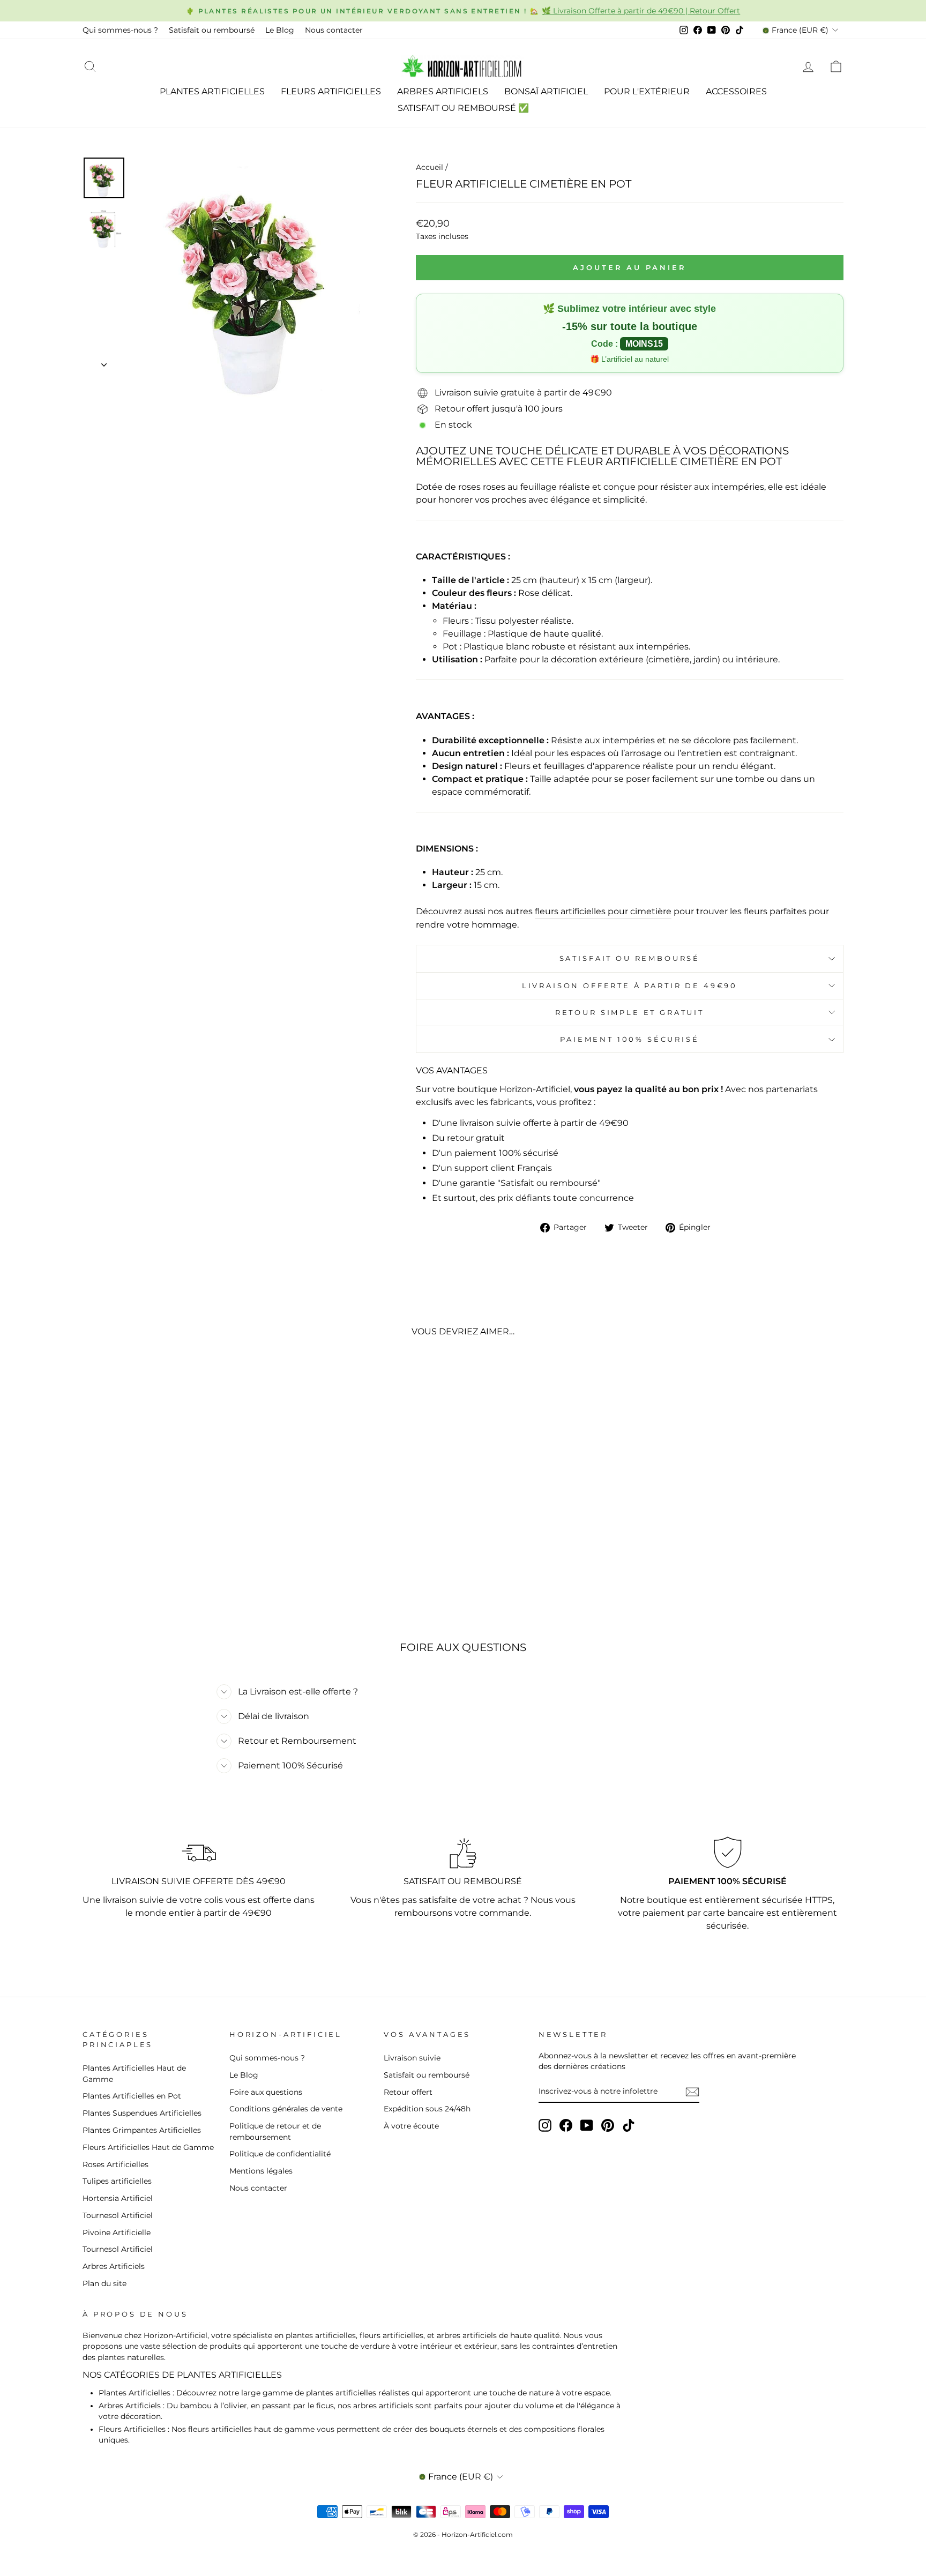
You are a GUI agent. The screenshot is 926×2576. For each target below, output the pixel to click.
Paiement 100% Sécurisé (629, 1039)
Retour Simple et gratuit (630, 1013)
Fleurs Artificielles (331, 91)
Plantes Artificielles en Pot (132, 2096)
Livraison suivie (412, 2058)
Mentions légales (261, 2171)
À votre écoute (411, 2126)
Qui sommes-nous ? (120, 30)
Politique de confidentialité (280, 2154)
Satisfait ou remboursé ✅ (463, 108)
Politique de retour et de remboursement (275, 2131)
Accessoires (736, 91)
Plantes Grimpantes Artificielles (142, 2130)
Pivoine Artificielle (117, 2232)
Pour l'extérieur (647, 91)
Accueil (430, 167)
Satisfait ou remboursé (212, 30)
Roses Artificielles (115, 2164)
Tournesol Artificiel (118, 2215)
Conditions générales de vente (286, 2109)
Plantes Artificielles (212, 91)
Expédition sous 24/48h (427, 2109)
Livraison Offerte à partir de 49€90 (630, 986)
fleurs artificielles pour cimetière (603, 911)
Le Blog (280, 30)
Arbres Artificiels (443, 91)
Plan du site (104, 2283)
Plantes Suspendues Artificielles (142, 2113)
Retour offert (408, 2092)
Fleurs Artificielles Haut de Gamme (148, 2147)
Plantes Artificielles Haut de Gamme (134, 2073)
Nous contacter (334, 30)
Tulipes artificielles (117, 2181)
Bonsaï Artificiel (546, 91)
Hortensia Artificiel (118, 2198)
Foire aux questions (266, 2092)
